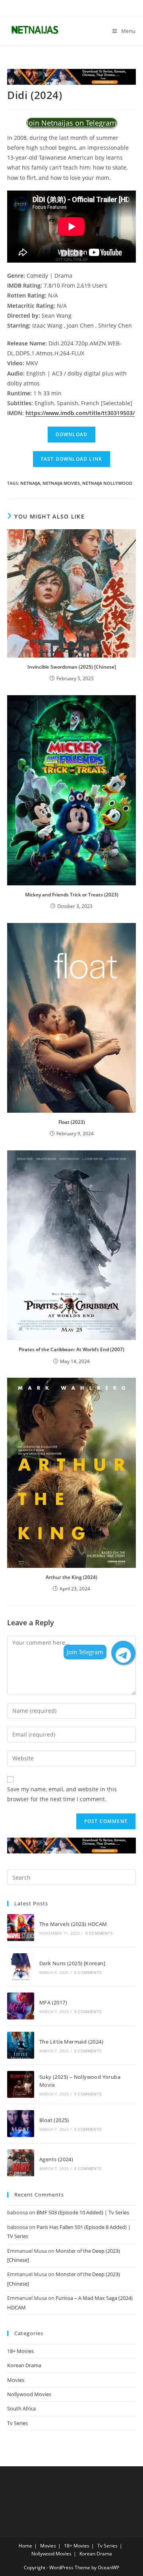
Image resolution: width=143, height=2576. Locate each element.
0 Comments (99, 1933)
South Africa (21, 2408)
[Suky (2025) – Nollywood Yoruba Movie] (21, 2084)
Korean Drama (24, 2365)
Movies (16, 2380)
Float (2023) (72, 1122)
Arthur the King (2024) (71, 1577)
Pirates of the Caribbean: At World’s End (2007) (71, 1349)
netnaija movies (61, 483)
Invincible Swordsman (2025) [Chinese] (72, 667)
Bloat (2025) (54, 2120)
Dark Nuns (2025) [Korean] (72, 1963)
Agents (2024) (56, 2159)
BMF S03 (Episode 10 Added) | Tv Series (83, 2212)
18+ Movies (20, 2351)
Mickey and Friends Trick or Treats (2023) (72, 895)
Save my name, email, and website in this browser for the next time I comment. (62, 1794)
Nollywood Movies (29, 2394)
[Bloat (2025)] (21, 2124)
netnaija (30, 483)
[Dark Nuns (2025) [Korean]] (21, 1967)
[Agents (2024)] (21, 2163)
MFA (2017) (53, 2002)
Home (25, 2546)
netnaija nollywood (107, 483)
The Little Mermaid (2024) (71, 2042)
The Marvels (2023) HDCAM (73, 1924)
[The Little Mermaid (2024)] (21, 2045)
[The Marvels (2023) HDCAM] (21, 1928)
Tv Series (17, 2423)
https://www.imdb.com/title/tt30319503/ (80, 413)
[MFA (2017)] (21, 2006)
